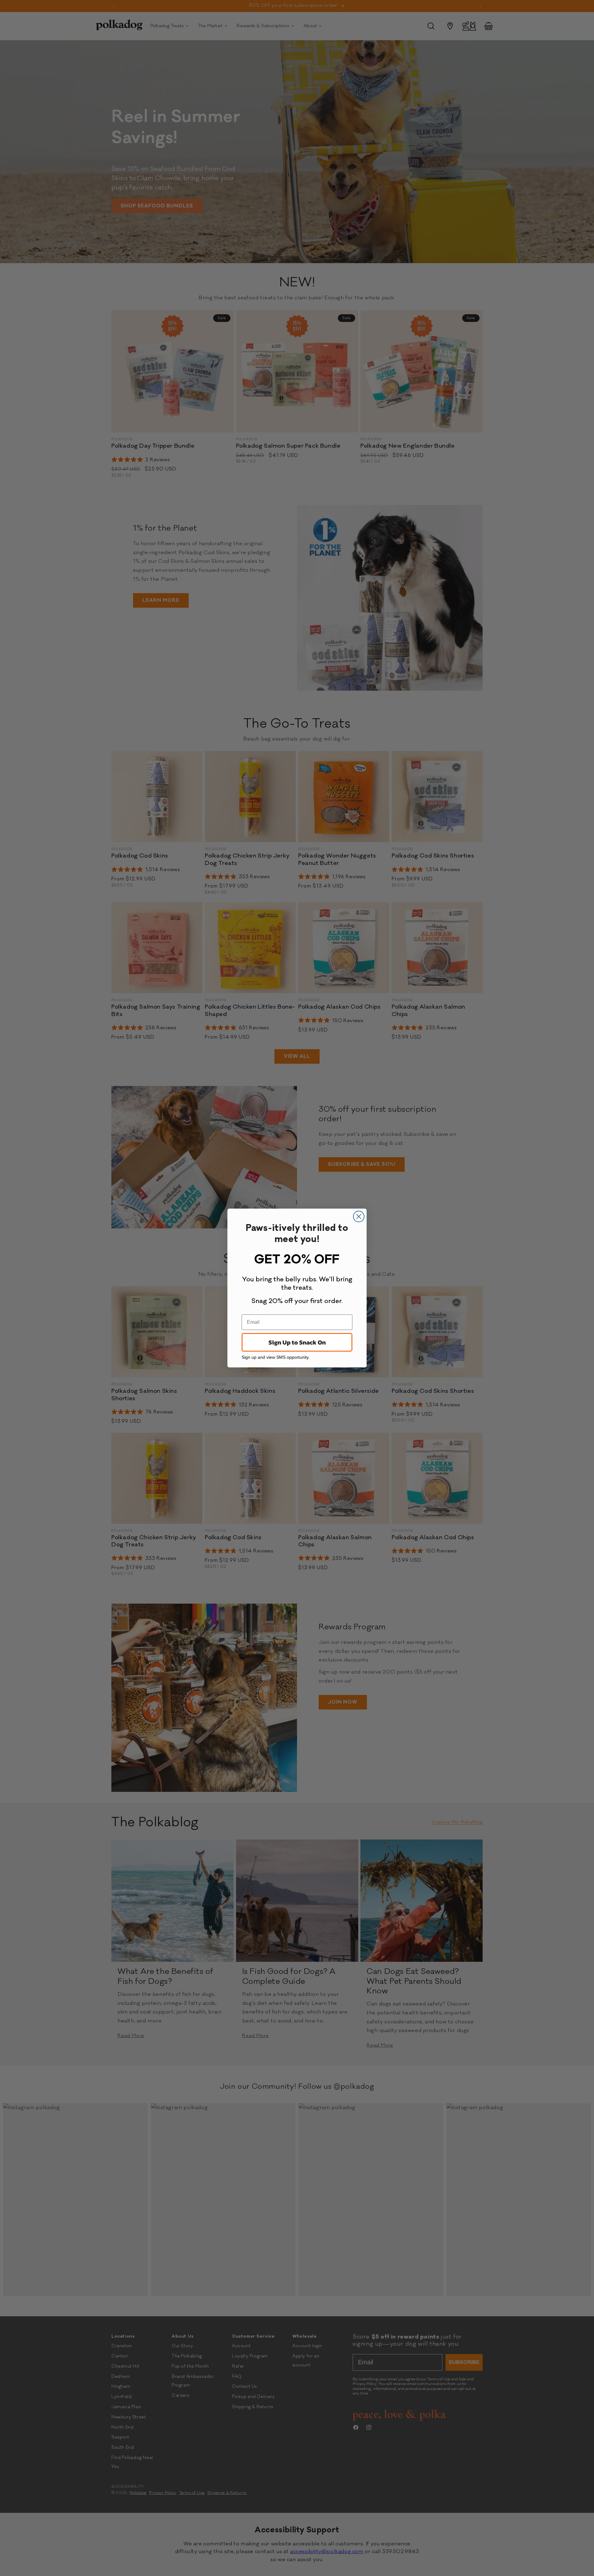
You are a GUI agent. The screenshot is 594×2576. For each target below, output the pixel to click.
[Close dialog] (359, 1216)
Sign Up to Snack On (297, 1342)
